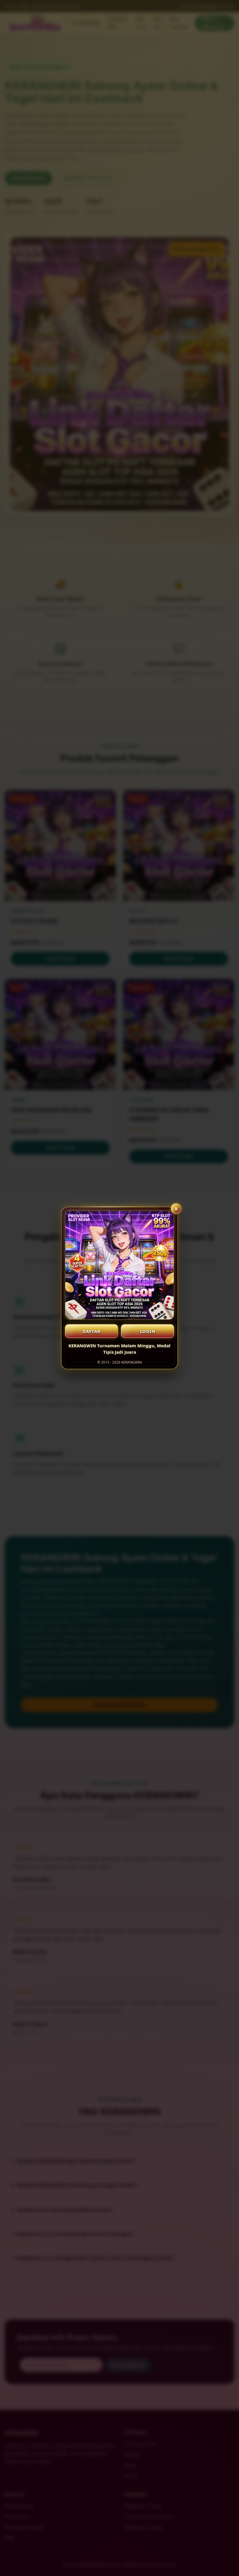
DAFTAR (92, 1331)
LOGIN (148, 1331)
